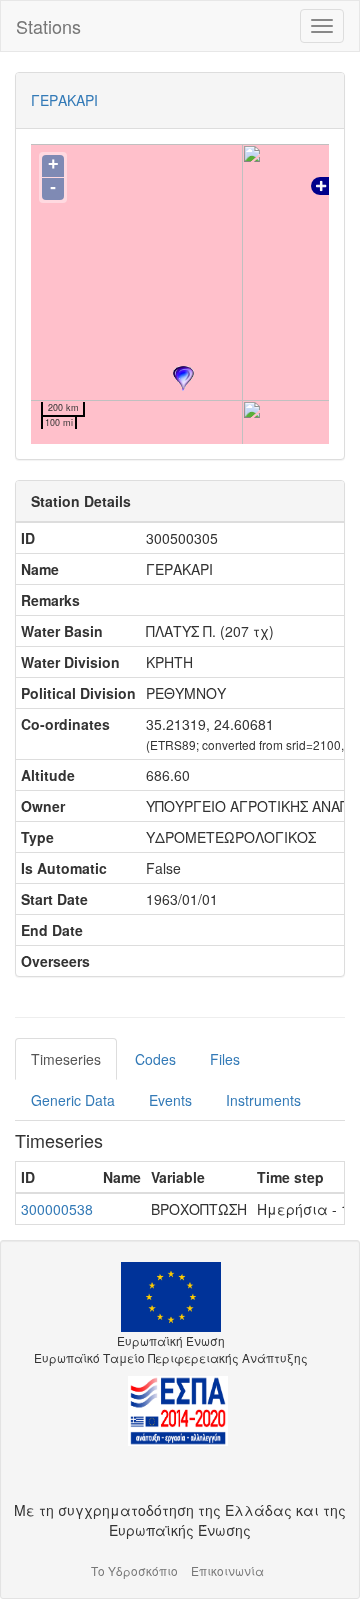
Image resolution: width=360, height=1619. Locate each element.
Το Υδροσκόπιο (134, 1570)
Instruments (263, 1100)
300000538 (57, 1209)
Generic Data (73, 1100)
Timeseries (66, 1059)
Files (225, 1059)
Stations (48, 26)
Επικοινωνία (227, 1570)
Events (170, 1100)
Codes (155, 1059)
